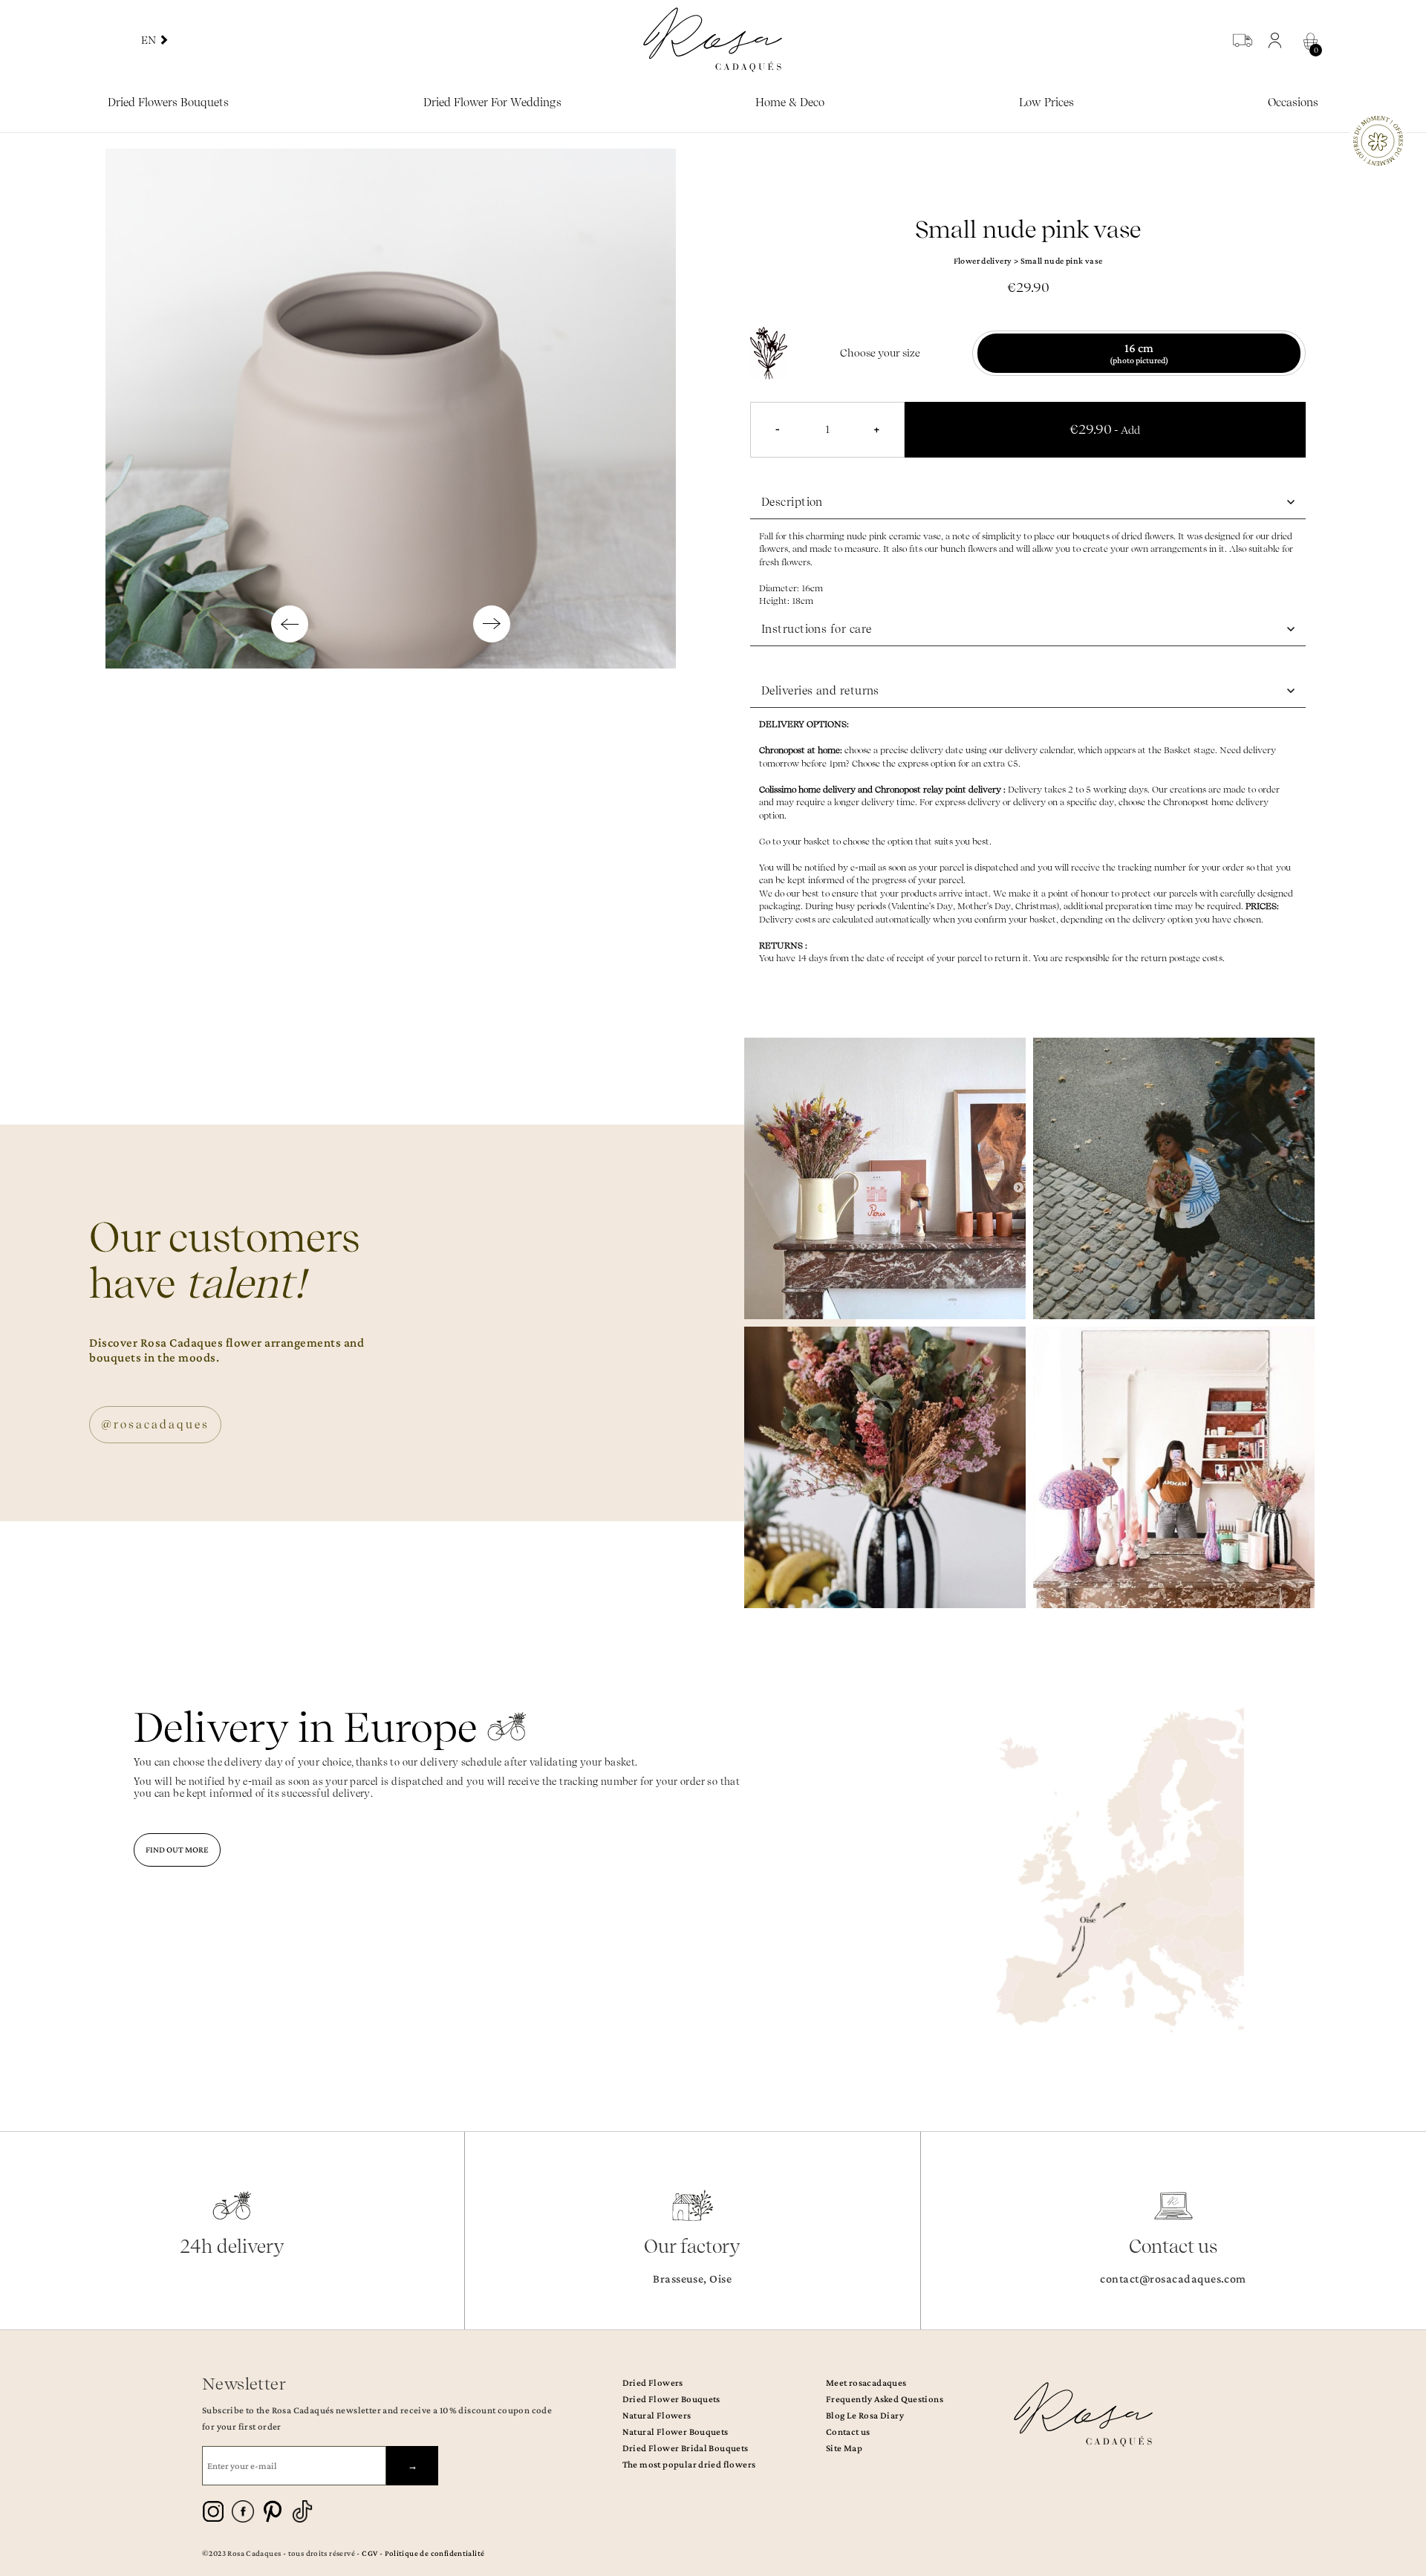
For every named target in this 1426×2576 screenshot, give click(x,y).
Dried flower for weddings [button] (492, 103)
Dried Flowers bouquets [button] (168, 103)
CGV (369, 2553)
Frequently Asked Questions (885, 2399)
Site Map (844, 2448)
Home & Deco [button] (790, 103)
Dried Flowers (653, 2383)
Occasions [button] (1293, 103)
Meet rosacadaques (866, 2383)
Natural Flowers (657, 2415)
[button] (1279, 40)
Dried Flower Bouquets (671, 2399)
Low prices (1046, 103)
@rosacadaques (155, 1425)
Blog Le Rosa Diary (865, 2415)
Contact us (848, 2432)
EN (150, 40)
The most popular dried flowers (689, 2464)
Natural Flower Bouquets (675, 2432)
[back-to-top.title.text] (1407, 2431)
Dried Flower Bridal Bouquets (686, 2448)
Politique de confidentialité (435, 2553)
